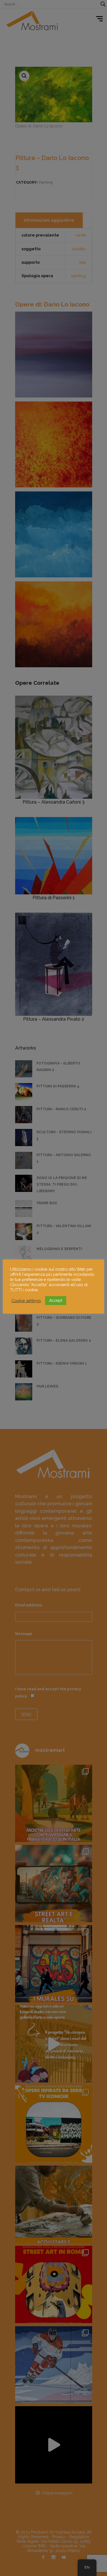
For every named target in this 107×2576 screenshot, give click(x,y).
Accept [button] (56, 1300)
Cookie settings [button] (26, 1301)
